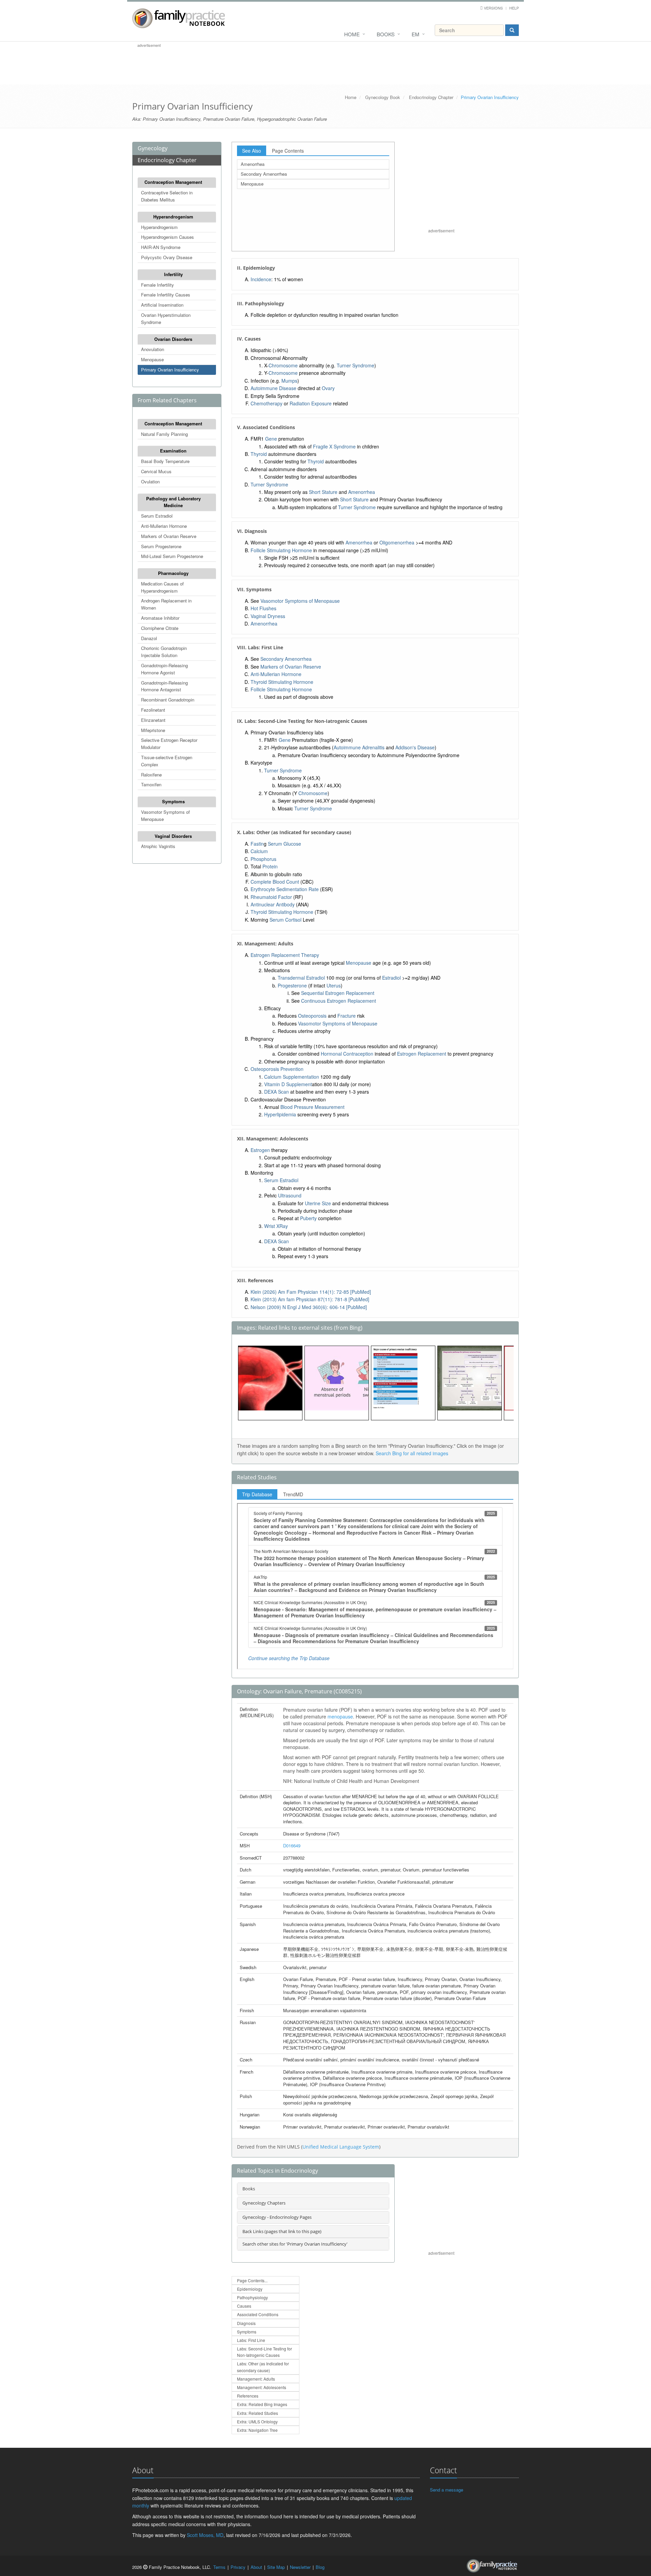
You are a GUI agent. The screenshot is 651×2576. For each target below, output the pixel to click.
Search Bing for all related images (412, 1453)
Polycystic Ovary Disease (167, 257)
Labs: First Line (251, 2340)
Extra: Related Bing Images (262, 2404)
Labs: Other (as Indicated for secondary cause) (263, 2367)
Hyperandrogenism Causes (167, 237)
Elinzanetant (153, 720)
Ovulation (150, 482)
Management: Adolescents (262, 2387)
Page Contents (288, 151)
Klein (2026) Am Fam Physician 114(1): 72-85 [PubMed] (311, 1292)
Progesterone (292, 985)
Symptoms (173, 801)
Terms (219, 2567)
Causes (244, 2306)
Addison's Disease (415, 747)
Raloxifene (151, 775)
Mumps (289, 381)
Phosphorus (263, 859)
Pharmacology (173, 573)
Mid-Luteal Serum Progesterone (172, 556)
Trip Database (257, 1494)
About (256, 2567)
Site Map (276, 2567)
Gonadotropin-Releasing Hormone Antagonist (164, 686)
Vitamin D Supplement (288, 1084)
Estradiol (391, 978)
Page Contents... (252, 2280)
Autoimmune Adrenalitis (359, 747)
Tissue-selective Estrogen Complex (167, 761)
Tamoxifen (151, 784)
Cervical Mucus (156, 471)
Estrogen (260, 1150)
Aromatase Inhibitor (160, 618)
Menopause (152, 359)
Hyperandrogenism (173, 217)
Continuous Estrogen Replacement (339, 1001)
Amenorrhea (253, 164)
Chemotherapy (267, 403)
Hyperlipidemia (280, 1114)
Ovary (328, 388)
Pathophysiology (252, 2297)
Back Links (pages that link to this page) (282, 2231)
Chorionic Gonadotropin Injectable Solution (164, 652)
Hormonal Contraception (347, 1054)
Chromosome (283, 365)
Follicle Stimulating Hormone (281, 550)
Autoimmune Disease (273, 388)
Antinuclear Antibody (273, 904)
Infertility (173, 274)
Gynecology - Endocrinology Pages (277, 2217)
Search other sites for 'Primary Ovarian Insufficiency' (295, 2244)
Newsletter (300, 2567)
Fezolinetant (153, 710)
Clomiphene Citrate (160, 628)
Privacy (238, 2567)
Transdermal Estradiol (301, 978)
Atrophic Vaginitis (158, 846)
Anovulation (153, 349)
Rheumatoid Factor (271, 897)
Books (386, 34)
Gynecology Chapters (264, 2203)
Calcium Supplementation (292, 1077)
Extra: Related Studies (258, 2413)
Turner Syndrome (356, 365)
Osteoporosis (312, 1016)
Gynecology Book (383, 97)
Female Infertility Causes (166, 295)
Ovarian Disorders (173, 339)
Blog (320, 2567)
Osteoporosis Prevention (277, 1069)
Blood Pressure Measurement (312, 1107)
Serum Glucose (284, 844)
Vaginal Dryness (268, 616)
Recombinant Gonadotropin (168, 700)
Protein (270, 866)
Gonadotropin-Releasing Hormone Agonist (164, 669)
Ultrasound (290, 1195)
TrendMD (293, 1494)
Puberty (308, 1218)
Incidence (261, 279)
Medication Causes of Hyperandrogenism (162, 587)
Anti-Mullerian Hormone (164, 526)
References (248, 2396)
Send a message (447, 2490)
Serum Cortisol (285, 920)
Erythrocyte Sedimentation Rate (285, 889)
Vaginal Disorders (173, 836)
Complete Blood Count (275, 882)
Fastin (257, 844)
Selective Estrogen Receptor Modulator (169, 744)
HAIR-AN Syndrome (161, 247)
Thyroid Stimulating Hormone (282, 682)
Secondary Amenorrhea (264, 174)
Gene (271, 439)
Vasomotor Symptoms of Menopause (165, 815)
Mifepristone (153, 730)
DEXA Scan (277, 1092)
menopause (340, 1716)
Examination (173, 451)
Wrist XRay (276, 1226)
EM (416, 34)
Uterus (334, 985)
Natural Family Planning (164, 434)
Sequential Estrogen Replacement (338, 993)
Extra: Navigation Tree (257, 2430)
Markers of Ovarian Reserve (169, 536)
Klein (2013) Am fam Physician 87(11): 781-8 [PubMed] (310, 1299)
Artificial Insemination (162, 305)
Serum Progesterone (161, 546)
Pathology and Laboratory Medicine (173, 502)
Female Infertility (157, 285)
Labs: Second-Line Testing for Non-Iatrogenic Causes (264, 2352)
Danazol (149, 638)
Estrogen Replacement (422, 1054)
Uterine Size (318, 1203)
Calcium (259, 851)
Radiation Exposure (311, 403)
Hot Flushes (263, 608)
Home (352, 34)
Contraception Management (173, 182)
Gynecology (153, 148)
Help (514, 8)
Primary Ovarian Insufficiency (170, 370)
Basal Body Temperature (165, 461)
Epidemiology (250, 2289)
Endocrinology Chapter (431, 97)
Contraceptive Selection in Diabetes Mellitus (167, 196)
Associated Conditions (258, 2314)
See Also (252, 151)
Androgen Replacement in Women (166, 604)
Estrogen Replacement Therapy (285, 955)
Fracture (347, 1016)
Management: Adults (256, 2379)
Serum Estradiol (157, 516)
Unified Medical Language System (341, 2147)
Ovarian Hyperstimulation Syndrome (166, 319)
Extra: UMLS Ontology (257, 2421)
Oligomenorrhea (397, 542)
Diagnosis (246, 2323)
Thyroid (259, 454)
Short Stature (323, 492)
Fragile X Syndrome (334, 446)
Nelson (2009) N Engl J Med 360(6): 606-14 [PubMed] (309, 1307)
